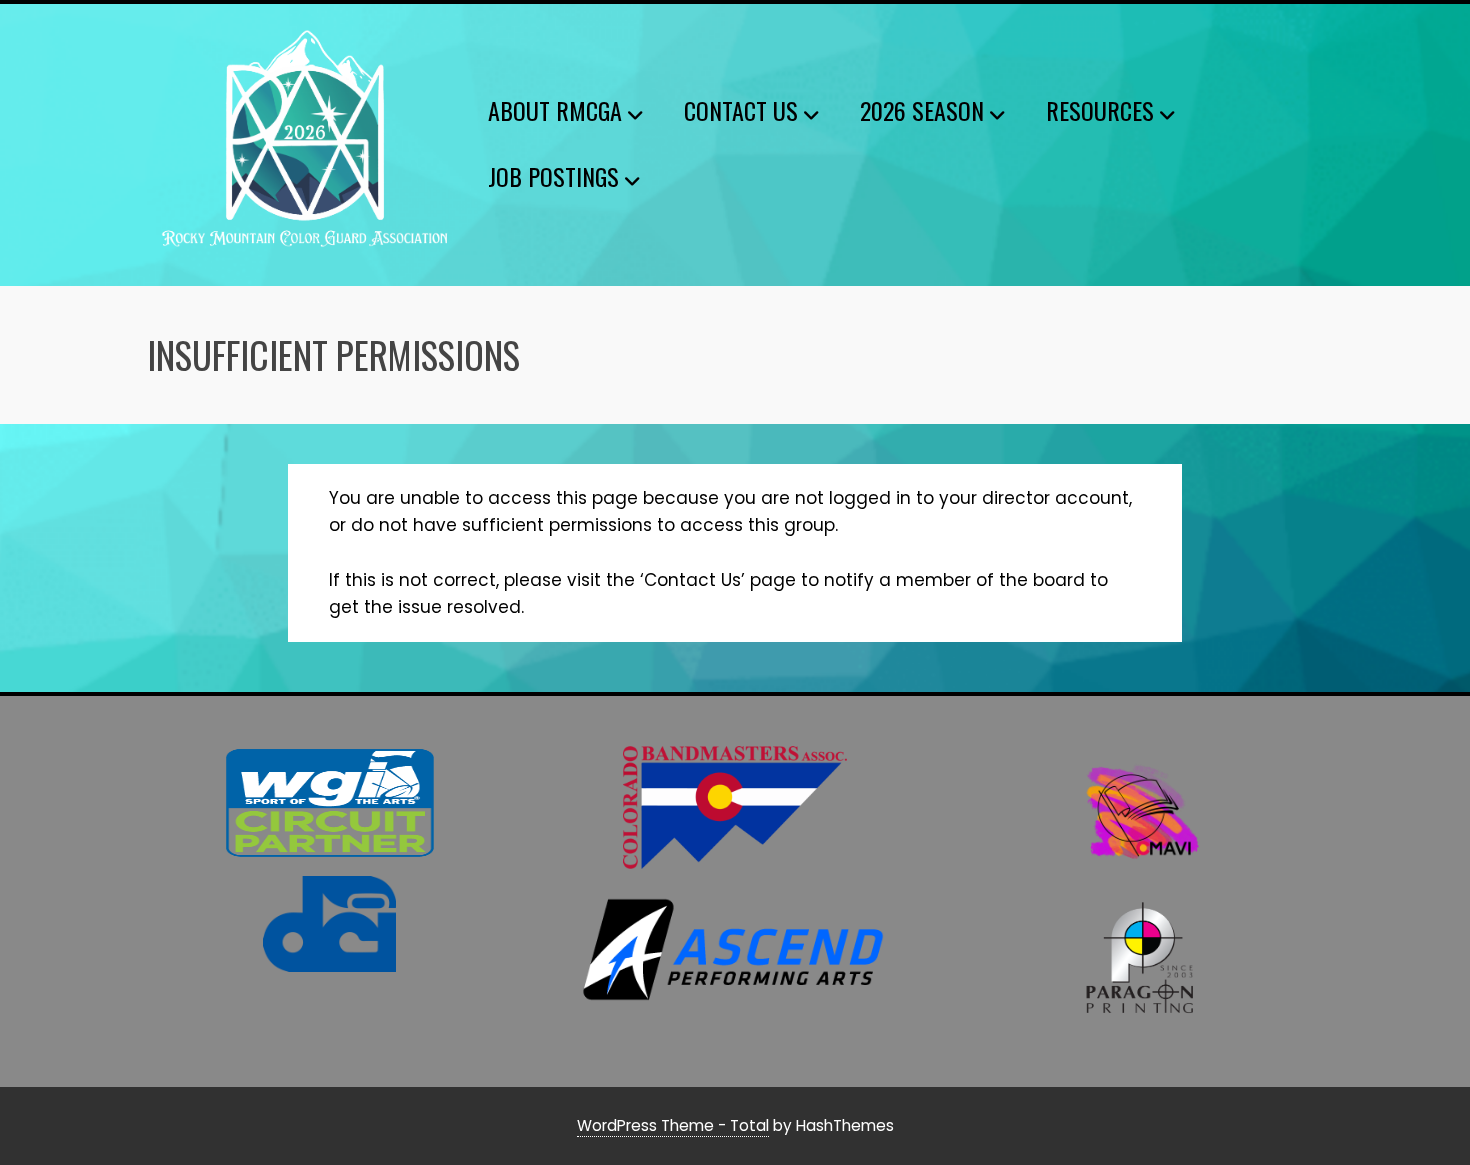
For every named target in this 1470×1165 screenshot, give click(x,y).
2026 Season (922, 110)
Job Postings (553, 176)
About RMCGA (555, 110)
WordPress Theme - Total (673, 1125)
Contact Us (741, 110)
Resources (1100, 110)
